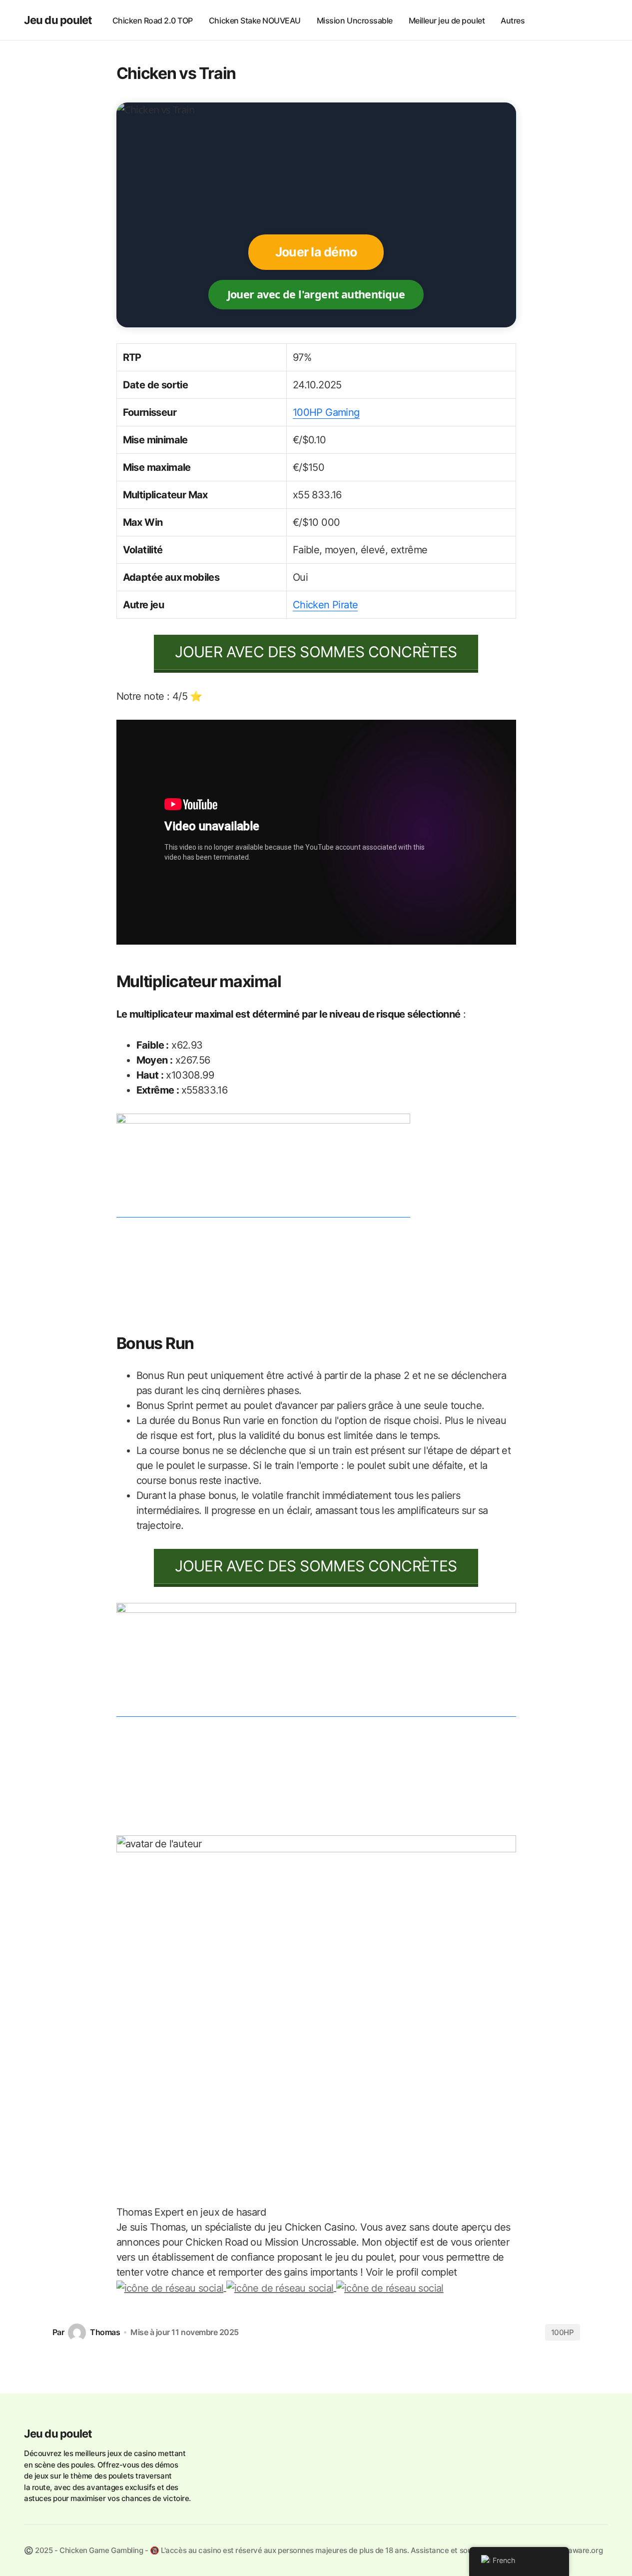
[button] (598, 20)
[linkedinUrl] (390, 2287)
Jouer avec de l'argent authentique (316, 294)
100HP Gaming (326, 412)
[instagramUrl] (171, 2287)
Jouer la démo (316, 252)
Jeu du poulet (58, 20)
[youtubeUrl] (281, 2287)
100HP (563, 2332)
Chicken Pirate (325, 605)
